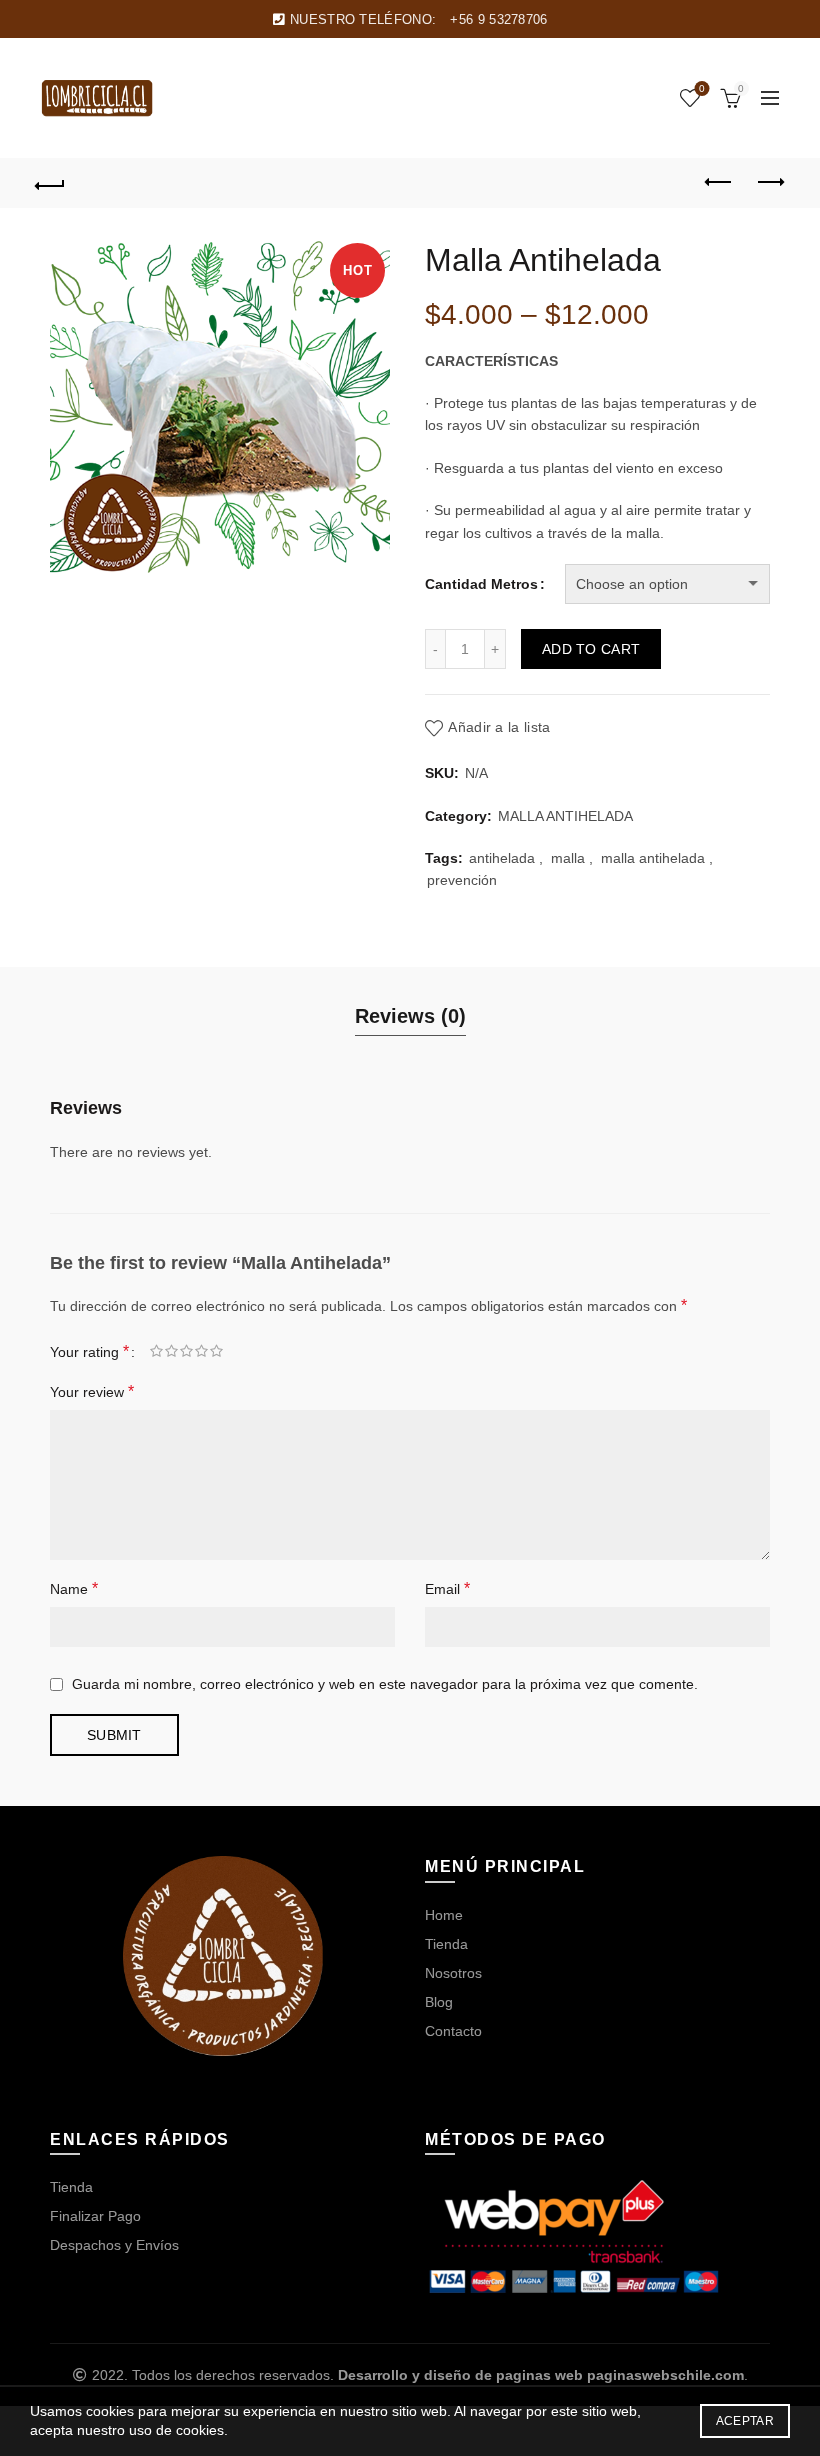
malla (568, 858)
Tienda (446, 1944)
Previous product (720, 183)
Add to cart (591, 649)
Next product (770, 183)
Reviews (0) (410, 1016)
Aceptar (745, 2421)
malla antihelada (653, 858)
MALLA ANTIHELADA (565, 816)
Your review (92, 1391)
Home (444, 1915)
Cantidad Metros (481, 584)
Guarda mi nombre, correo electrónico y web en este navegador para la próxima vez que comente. (385, 1684)
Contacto (453, 2031)
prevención (462, 880)
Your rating (89, 1351)
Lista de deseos (702, 88)
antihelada (502, 858)
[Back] (51, 183)
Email (447, 1588)
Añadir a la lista (499, 727)
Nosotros (453, 1973)
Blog (439, 2002)
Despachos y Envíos (114, 2245)
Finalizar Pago (95, 2216)
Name (74, 1588)
